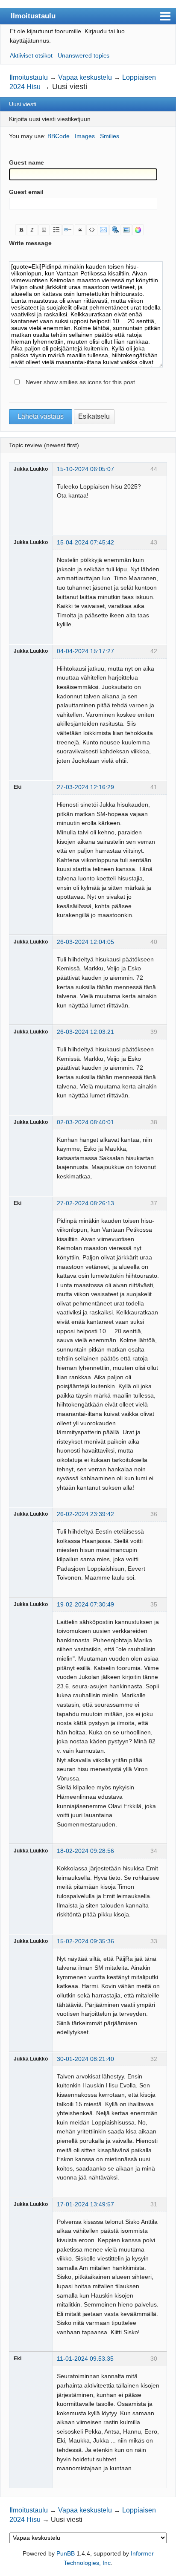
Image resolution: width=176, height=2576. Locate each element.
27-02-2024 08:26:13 (85, 1203)
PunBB (66, 2553)
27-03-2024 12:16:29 (85, 787)
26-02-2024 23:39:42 (85, 1514)
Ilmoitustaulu (33, 16)
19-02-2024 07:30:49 (85, 1604)
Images (85, 136)
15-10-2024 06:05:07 (85, 469)
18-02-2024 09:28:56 (85, 1851)
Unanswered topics (84, 55)
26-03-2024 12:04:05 (85, 942)
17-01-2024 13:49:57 (85, 2204)
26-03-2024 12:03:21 (85, 1032)
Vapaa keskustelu (85, 77)
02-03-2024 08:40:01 (85, 1122)
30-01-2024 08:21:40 (85, 2059)
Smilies (110, 136)
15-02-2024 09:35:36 (85, 1941)
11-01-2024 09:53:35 (85, 2359)
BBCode (59, 136)
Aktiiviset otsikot (31, 55)
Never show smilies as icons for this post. (81, 382)
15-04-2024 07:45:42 (85, 542)
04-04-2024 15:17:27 (85, 651)
